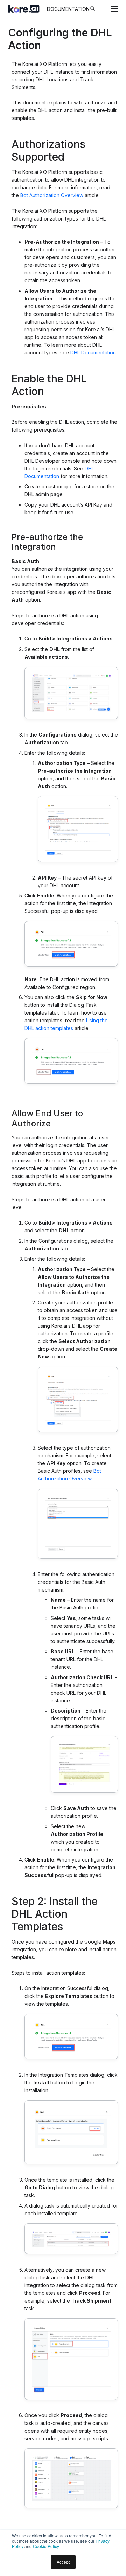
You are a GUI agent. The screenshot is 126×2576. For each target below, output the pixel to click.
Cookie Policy (46, 2546)
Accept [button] (63, 2562)
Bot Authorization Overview (52, 195)
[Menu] (115, 9)
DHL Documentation (93, 352)
